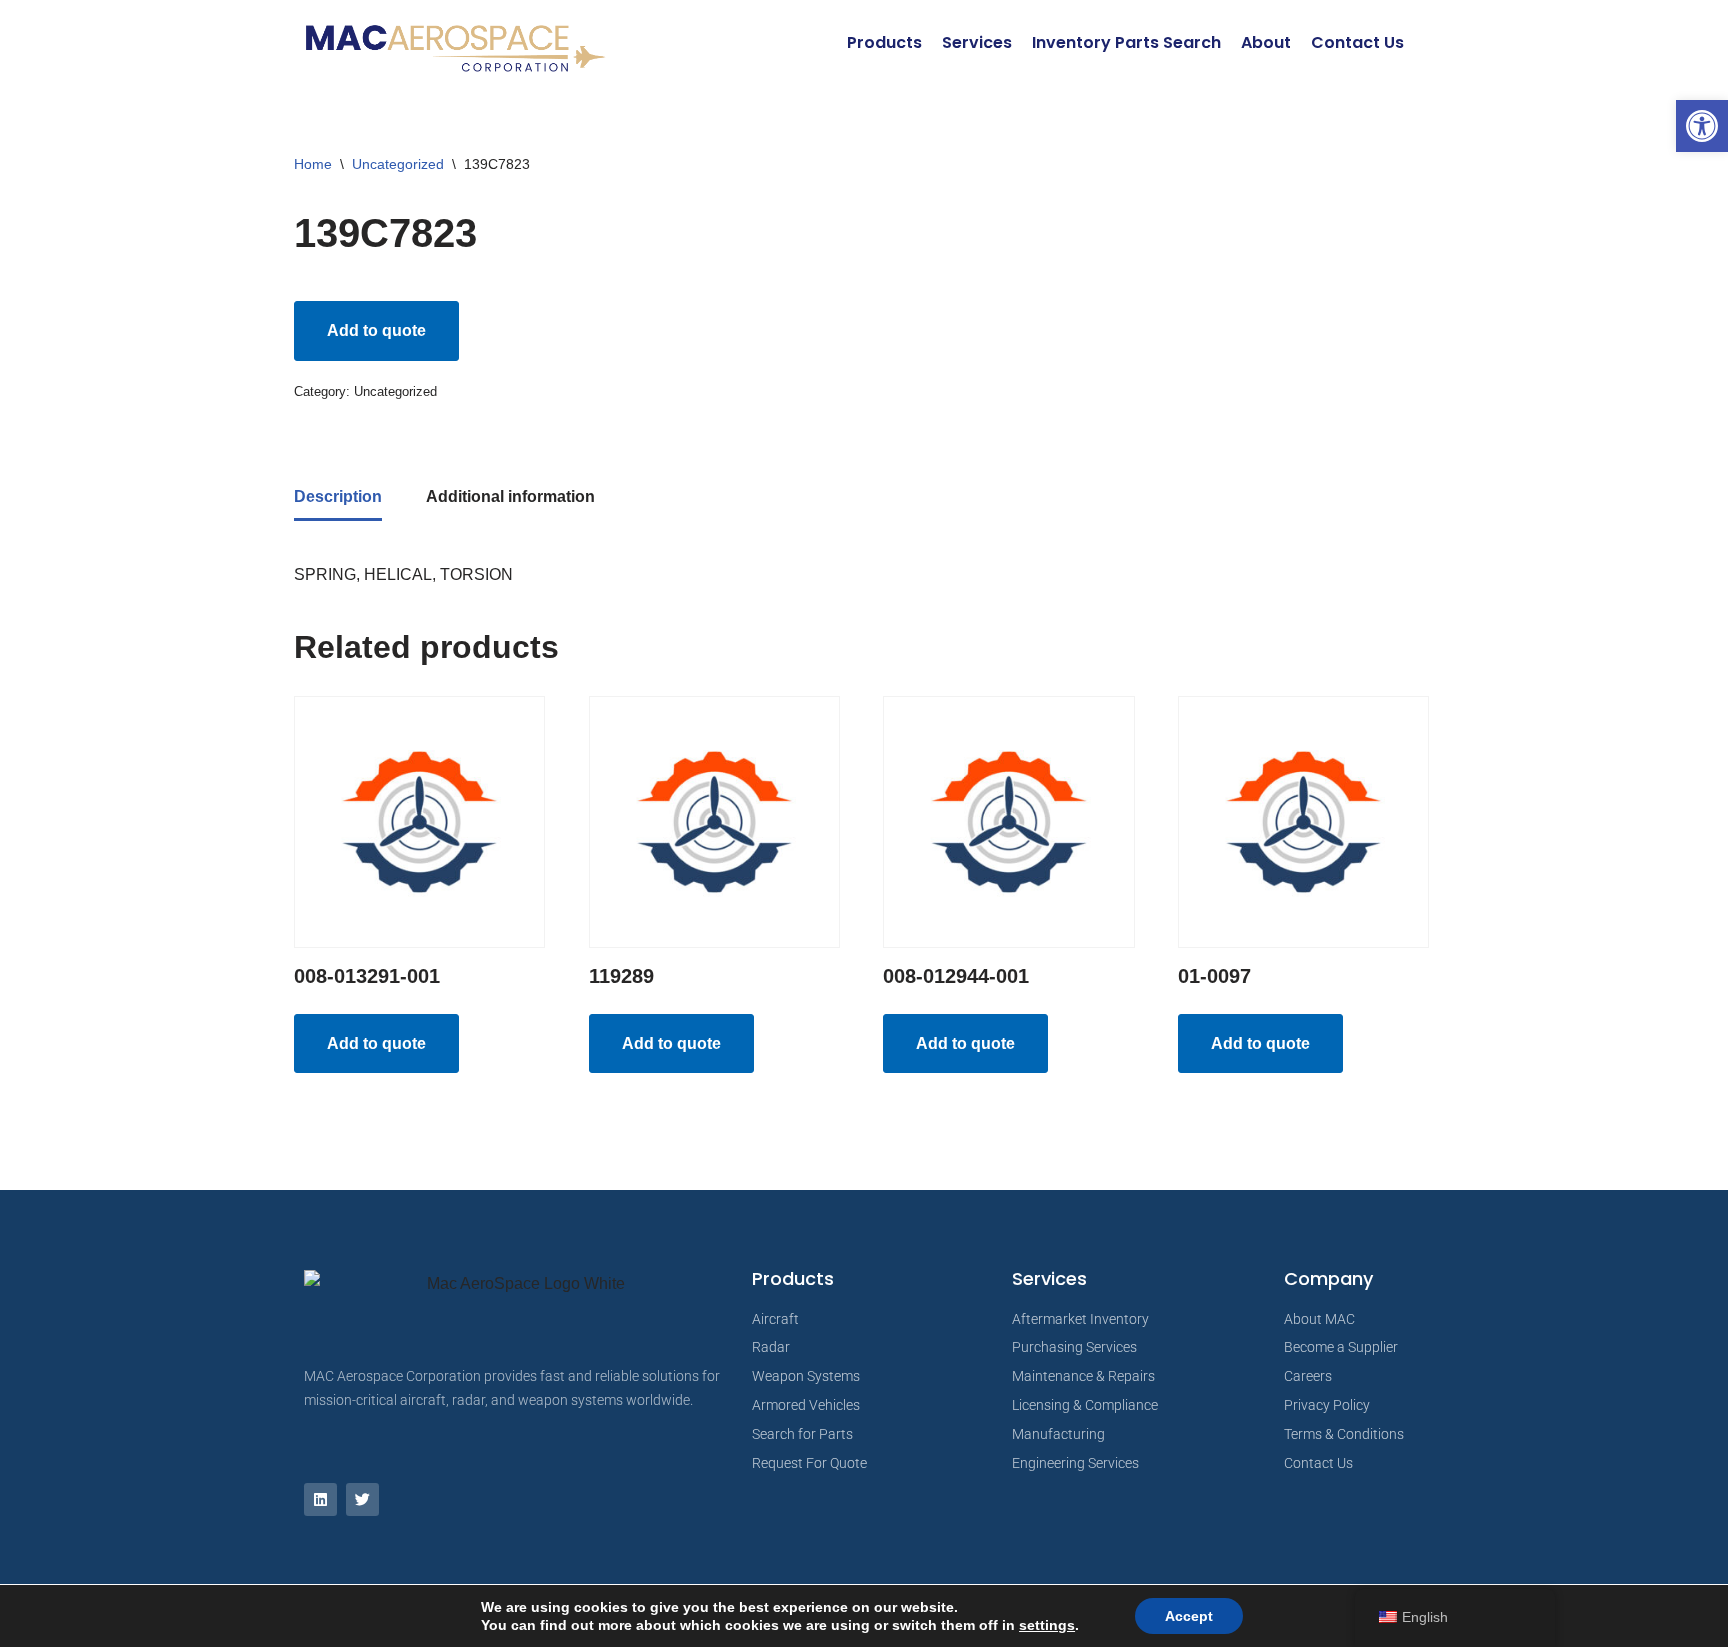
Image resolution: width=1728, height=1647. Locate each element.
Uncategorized (398, 164)
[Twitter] (362, 1499)
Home (313, 164)
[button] (1702, 126)
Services (977, 42)
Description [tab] (338, 496)
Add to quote (376, 330)
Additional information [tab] (510, 496)
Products (884, 42)
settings (1047, 1625)
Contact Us (1357, 42)
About (1266, 42)
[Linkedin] (320, 1499)
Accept (1189, 1616)
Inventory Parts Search (1126, 42)
